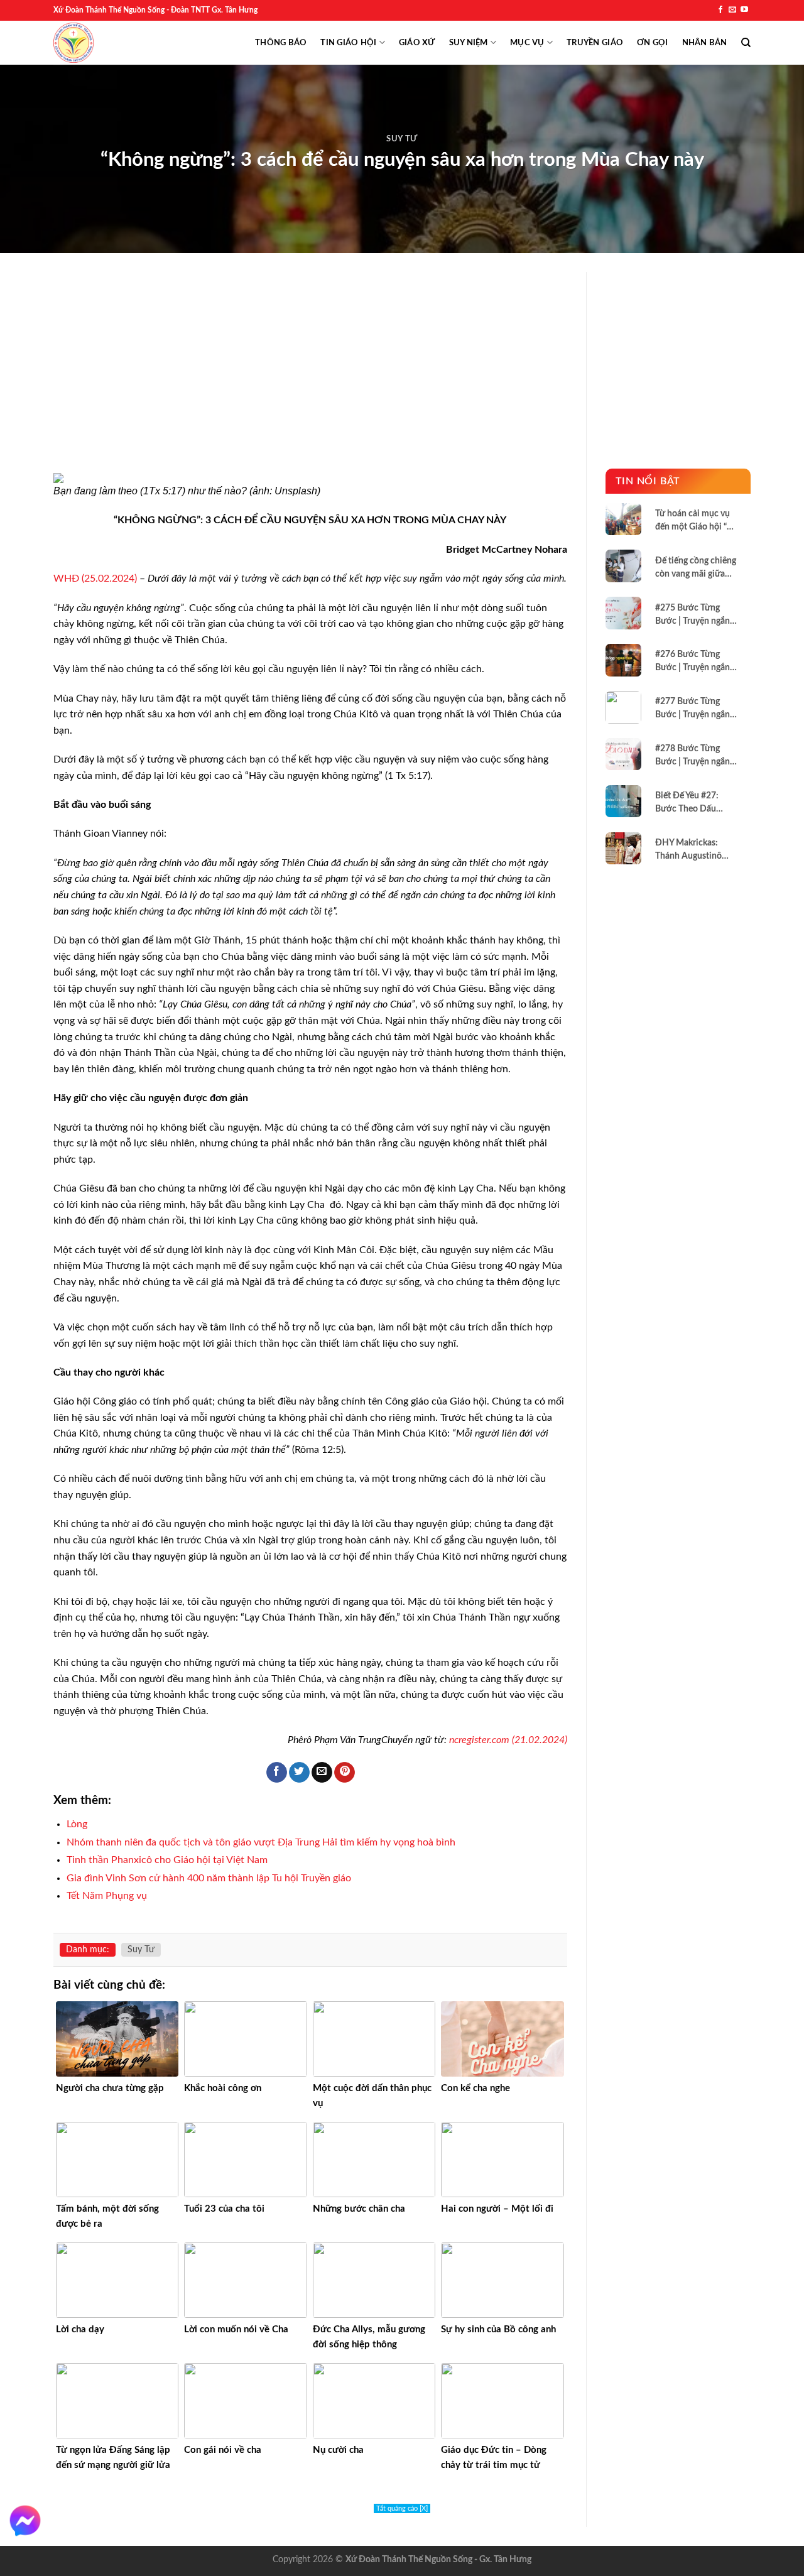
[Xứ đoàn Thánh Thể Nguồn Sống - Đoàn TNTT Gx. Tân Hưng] (73, 43)
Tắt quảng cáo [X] (402, 2508)
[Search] (746, 43)
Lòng (77, 1824)
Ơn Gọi (653, 43)
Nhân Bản (705, 43)
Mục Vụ (527, 43)
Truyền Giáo (595, 43)
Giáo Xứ (417, 43)
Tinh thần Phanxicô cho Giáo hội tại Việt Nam (167, 1860)
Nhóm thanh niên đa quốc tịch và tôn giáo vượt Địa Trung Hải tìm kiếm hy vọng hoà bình (261, 1842)
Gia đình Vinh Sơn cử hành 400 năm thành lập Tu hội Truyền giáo (209, 1878)
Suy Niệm (469, 43)
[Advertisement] (310, 380)
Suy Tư (402, 139)
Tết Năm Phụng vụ (107, 1896)
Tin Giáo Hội (348, 43)
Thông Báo (281, 43)
